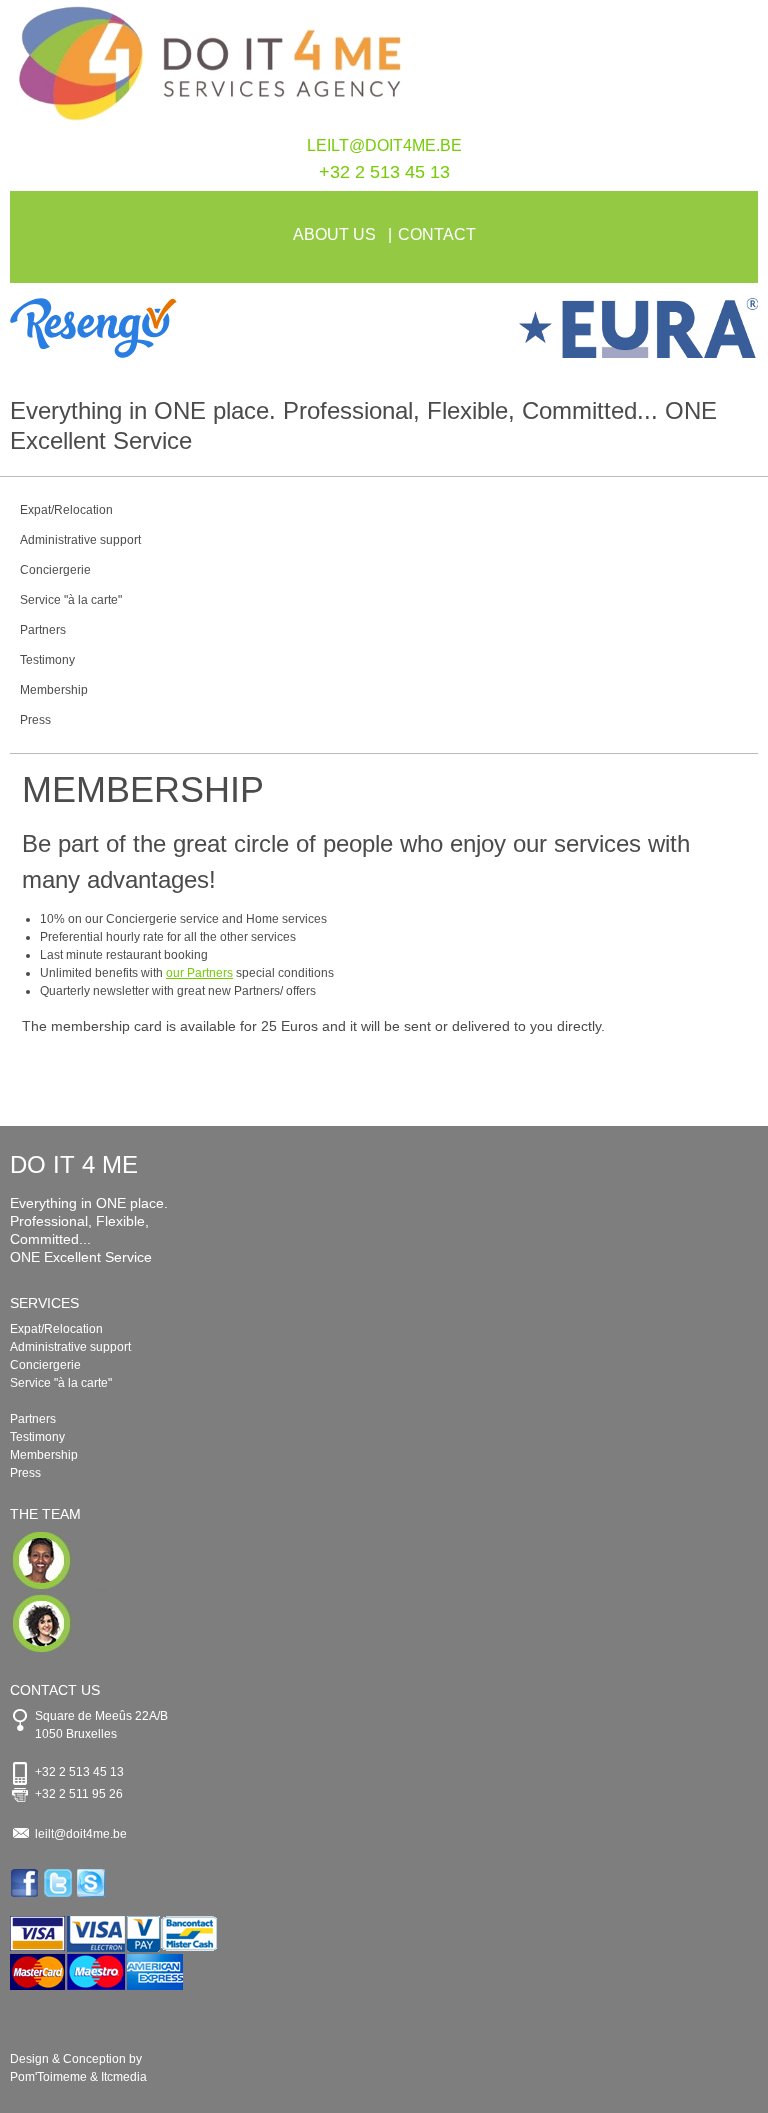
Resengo (197, 328)
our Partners (199, 973)
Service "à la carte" (71, 600)
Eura (571, 328)
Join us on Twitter (59, 1883)
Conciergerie (55, 570)
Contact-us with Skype (92, 1883)
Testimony (47, 660)
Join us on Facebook (26, 1883)
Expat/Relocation (66, 510)
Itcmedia (124, 2077)
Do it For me (384, 68)
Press (35, 720)
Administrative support (80, 540)
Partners (43, 630)
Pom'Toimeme (48, 2077)
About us (334, 234)
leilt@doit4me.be (384, 145)
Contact (437, 234)
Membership (54, 690)
